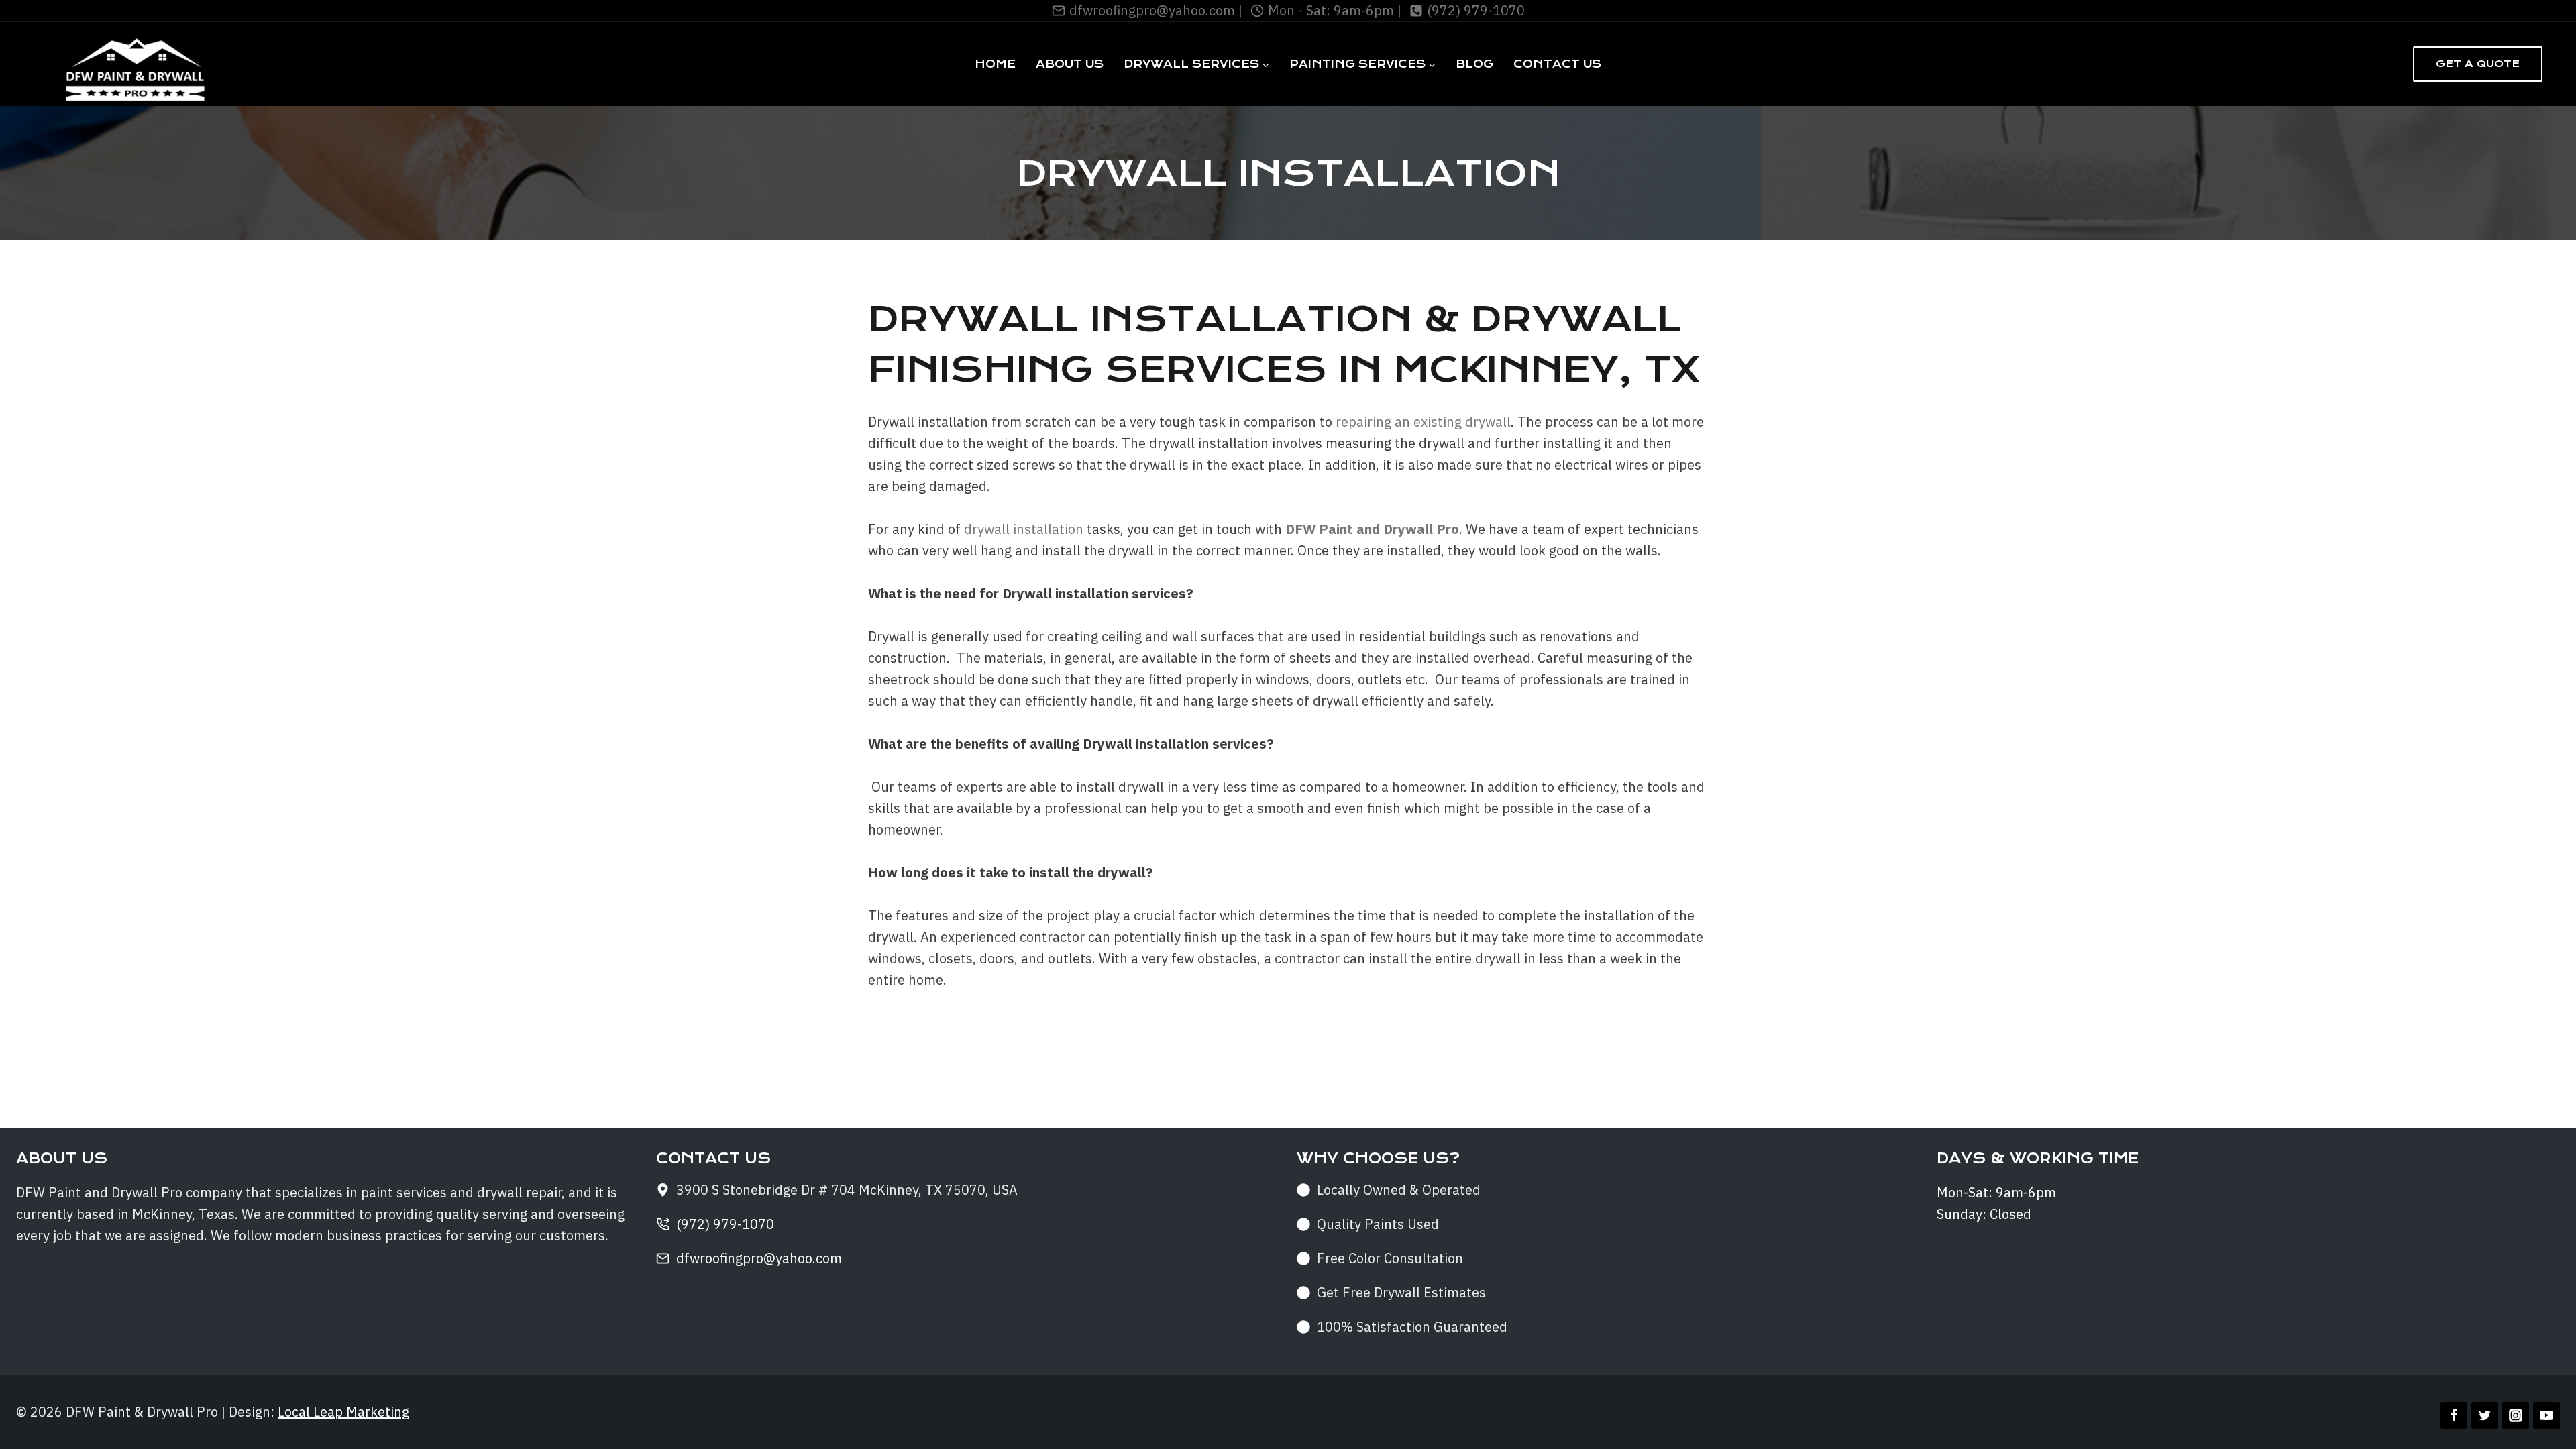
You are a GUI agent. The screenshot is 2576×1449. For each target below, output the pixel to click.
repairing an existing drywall (1423, 422)
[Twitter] (2485, 1415)
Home (995, 64)
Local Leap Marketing (343, 1412)
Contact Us (1557, 64)
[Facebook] (2454, 1415)
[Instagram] (2516, 1415)
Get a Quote (2478, 64)
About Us (1070, 64)
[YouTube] (2546, 1415)
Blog (1474, 64)
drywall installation (1024, 529)
